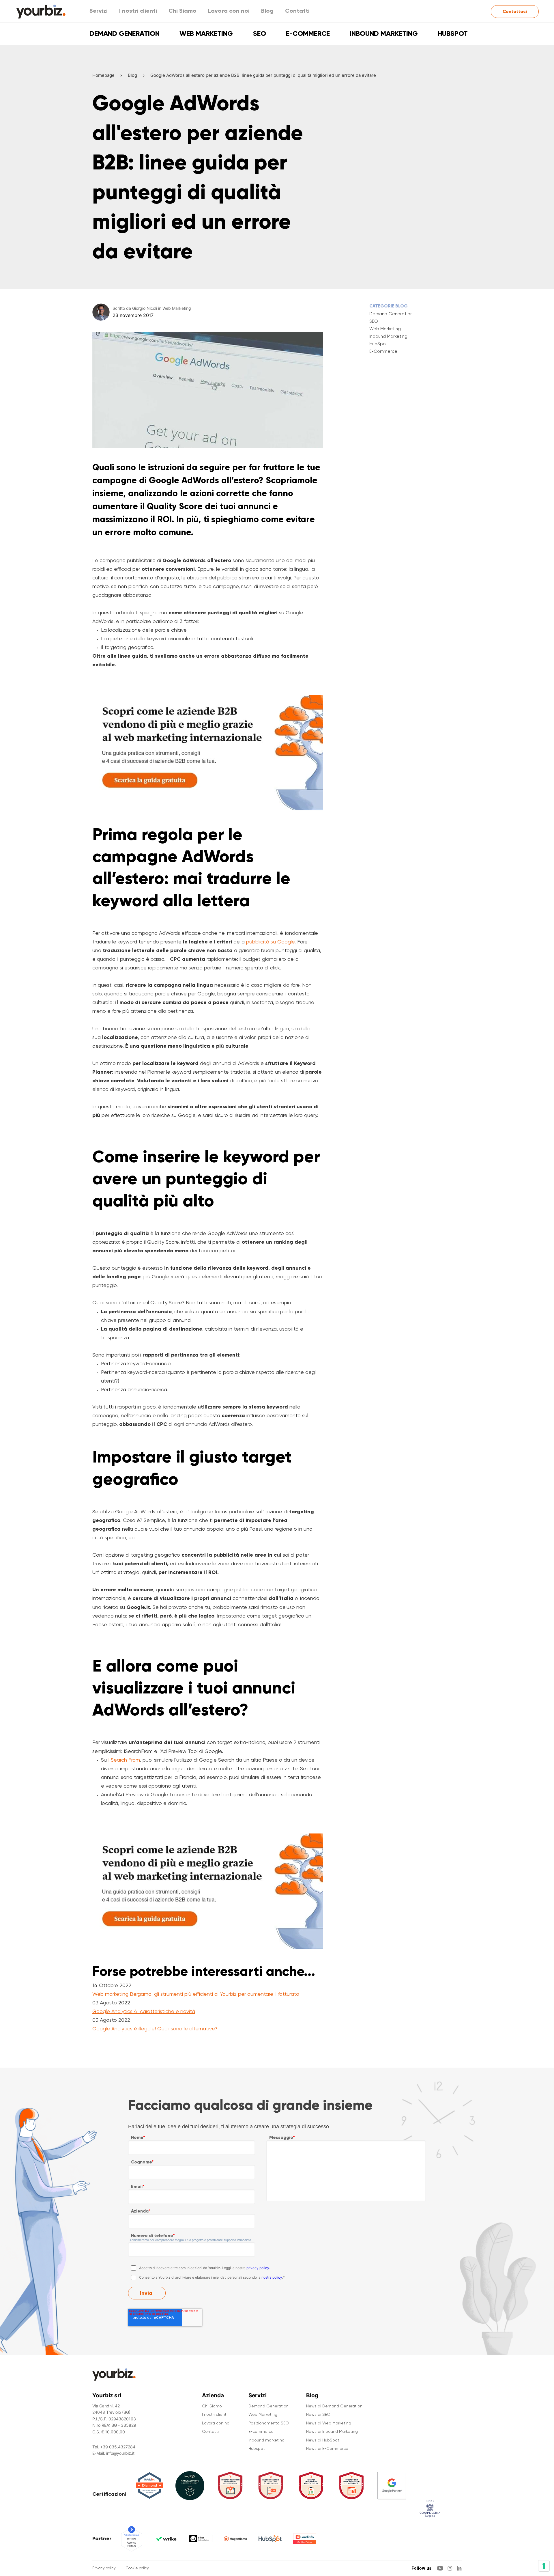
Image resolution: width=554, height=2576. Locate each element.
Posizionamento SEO (269, 2423)
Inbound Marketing (388, 336)
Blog (267, 11)
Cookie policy (137, 2568)
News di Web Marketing (329, 2423)
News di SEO (318, 2414)
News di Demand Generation (334, 2406)
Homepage (103, 75)
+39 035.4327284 (118, 2447)
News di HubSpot (323, 2440)
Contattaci (515, 11)
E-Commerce (383, 351)
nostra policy (272, 2277)
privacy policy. (258, 2268)
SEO (260, 33)
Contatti (297, 11)
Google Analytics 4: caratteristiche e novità (144, 2011)
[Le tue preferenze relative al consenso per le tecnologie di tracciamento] (544, 2566)
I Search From (124, 1760)
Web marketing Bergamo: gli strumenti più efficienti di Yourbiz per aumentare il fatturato (196, 1994)
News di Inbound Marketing (332, 2431)
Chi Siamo (183, 11)
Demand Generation (125, 33)
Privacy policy (104, 2568)
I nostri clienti (138, 11)
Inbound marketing (384, 33)
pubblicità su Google (270, 942)
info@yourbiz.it (120, 2453)
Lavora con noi (229, 11)
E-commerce (308, 33)
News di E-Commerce (327, 2448)
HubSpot (379, 344)
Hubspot (453, 33)
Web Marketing (206, 33)
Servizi (99, 11)
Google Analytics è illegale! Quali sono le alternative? (155, 2028)
